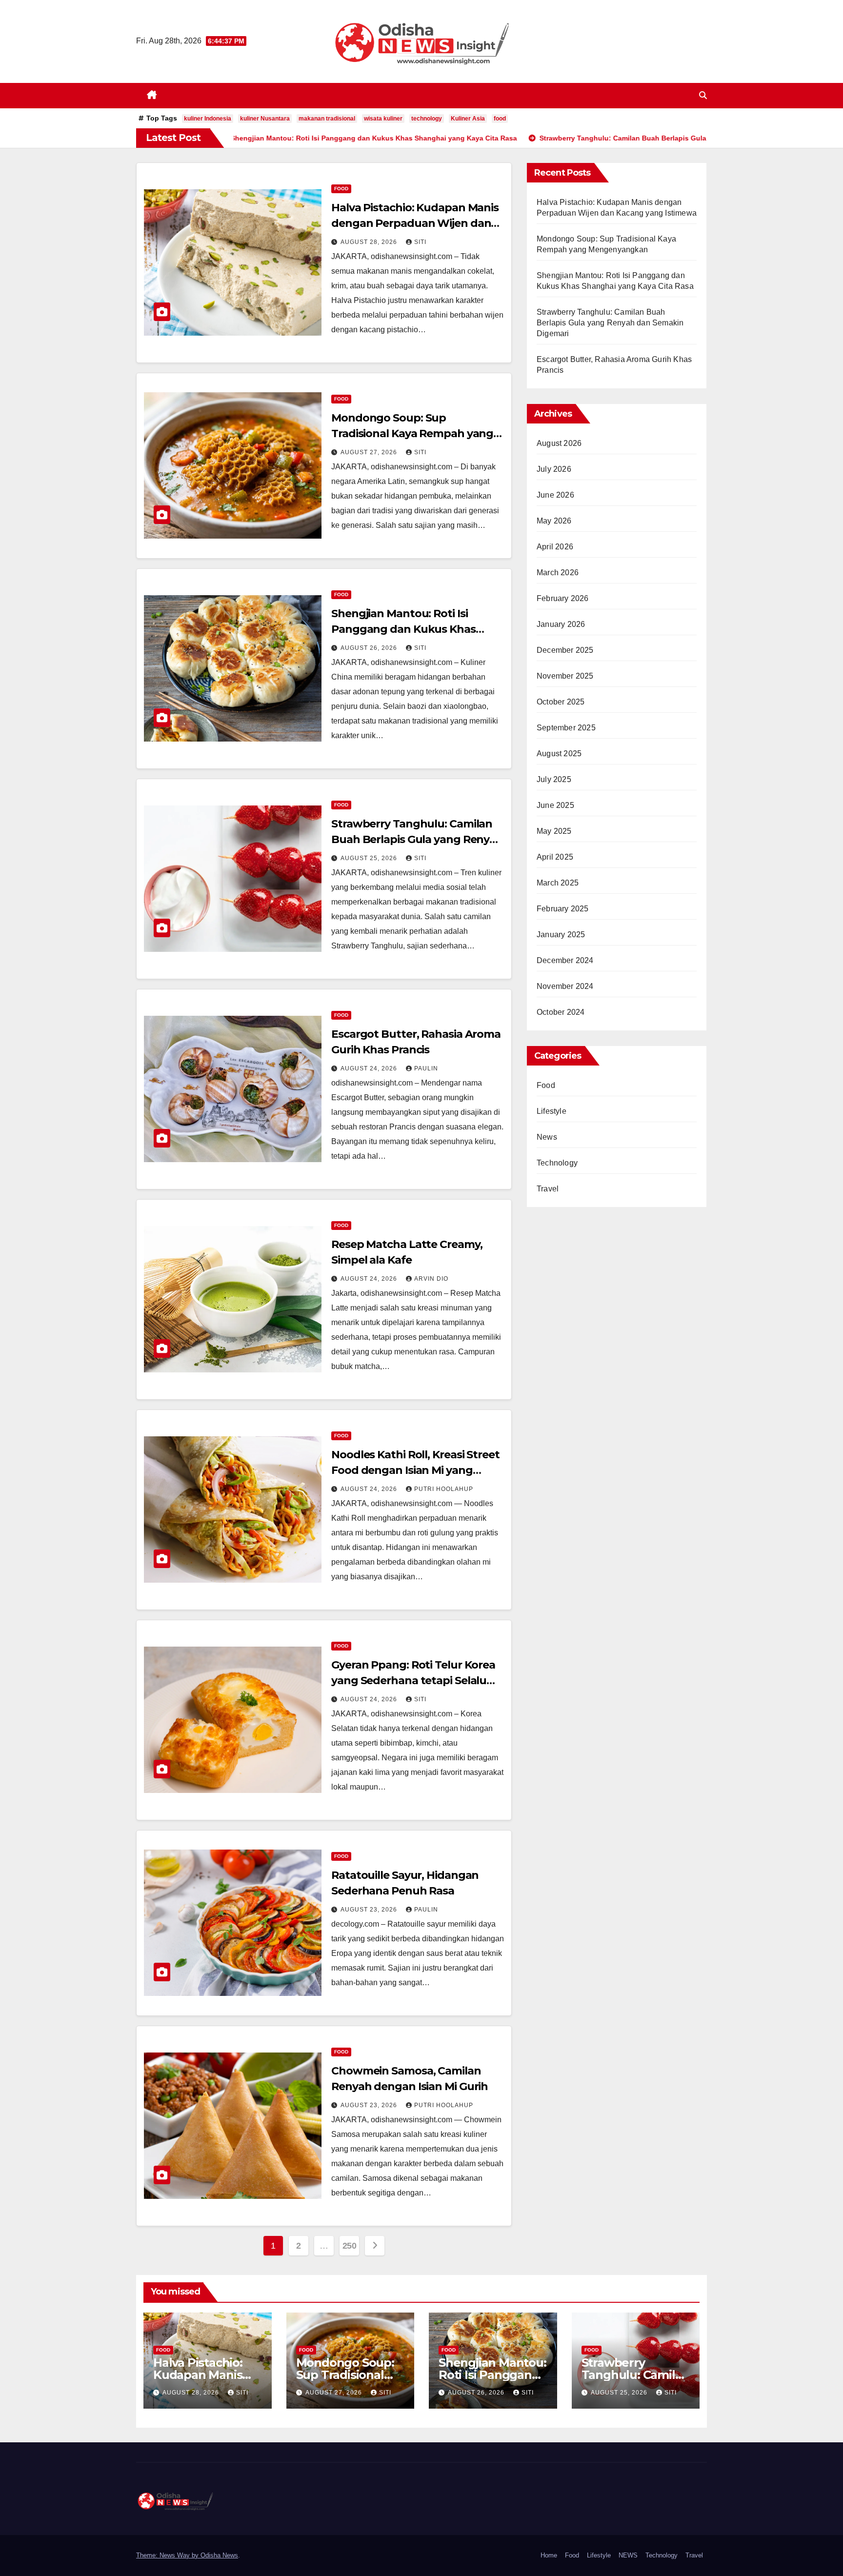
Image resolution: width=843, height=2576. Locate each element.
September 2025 (566, 728)
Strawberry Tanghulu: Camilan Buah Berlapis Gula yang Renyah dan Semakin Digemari (417, 839)
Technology (557, 1163)
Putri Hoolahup (444, 1489)
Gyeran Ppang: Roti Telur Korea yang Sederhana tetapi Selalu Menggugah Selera (413, 1680)
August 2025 (559, 754)
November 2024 (565, 986)
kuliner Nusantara (265, 119)
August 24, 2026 (370, 1068)
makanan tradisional (327, 119)
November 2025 (565, 676)
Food (341, 189)
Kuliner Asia (468, 119)
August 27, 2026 (370, 452)
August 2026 (559, 443)
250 (350, 2246)
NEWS (628, 2555)
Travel (548, 1189)
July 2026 (554, 469)
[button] (703, 95)
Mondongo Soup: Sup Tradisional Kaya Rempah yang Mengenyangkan (412, 433)
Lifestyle (552, 1111)
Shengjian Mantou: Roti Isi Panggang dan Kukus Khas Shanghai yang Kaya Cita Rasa (410, 629)
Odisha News (219, 2555)
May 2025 (554, 831)
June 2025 (555, 805)
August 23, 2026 (370, 1910)
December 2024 (565, 960)
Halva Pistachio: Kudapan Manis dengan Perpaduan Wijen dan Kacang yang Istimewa (415, 223)
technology (427, 119)
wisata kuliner (383, 119)
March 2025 (558, 883)
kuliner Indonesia (208, 119)
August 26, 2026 (370, 648)
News (547, 1137)
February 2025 (563, 909)
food (500, 119)
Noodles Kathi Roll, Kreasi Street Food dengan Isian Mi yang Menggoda (415, 1470)
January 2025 (561, 935)
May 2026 (554, 521)
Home (549, 2555)
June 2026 (555, 495)
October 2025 (561, 702)
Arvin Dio (431, 1279)
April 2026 (555, 547)
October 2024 (561, 1012)
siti (420, 242)
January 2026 (561, 624)
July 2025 (554, 779)
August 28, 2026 (370, 242)
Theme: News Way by (168, 2555)
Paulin (426, 1068)
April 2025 (555, 857)
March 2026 (558, 573)
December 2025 (565, 650)
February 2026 (563, 598)
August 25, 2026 (370, 858)
